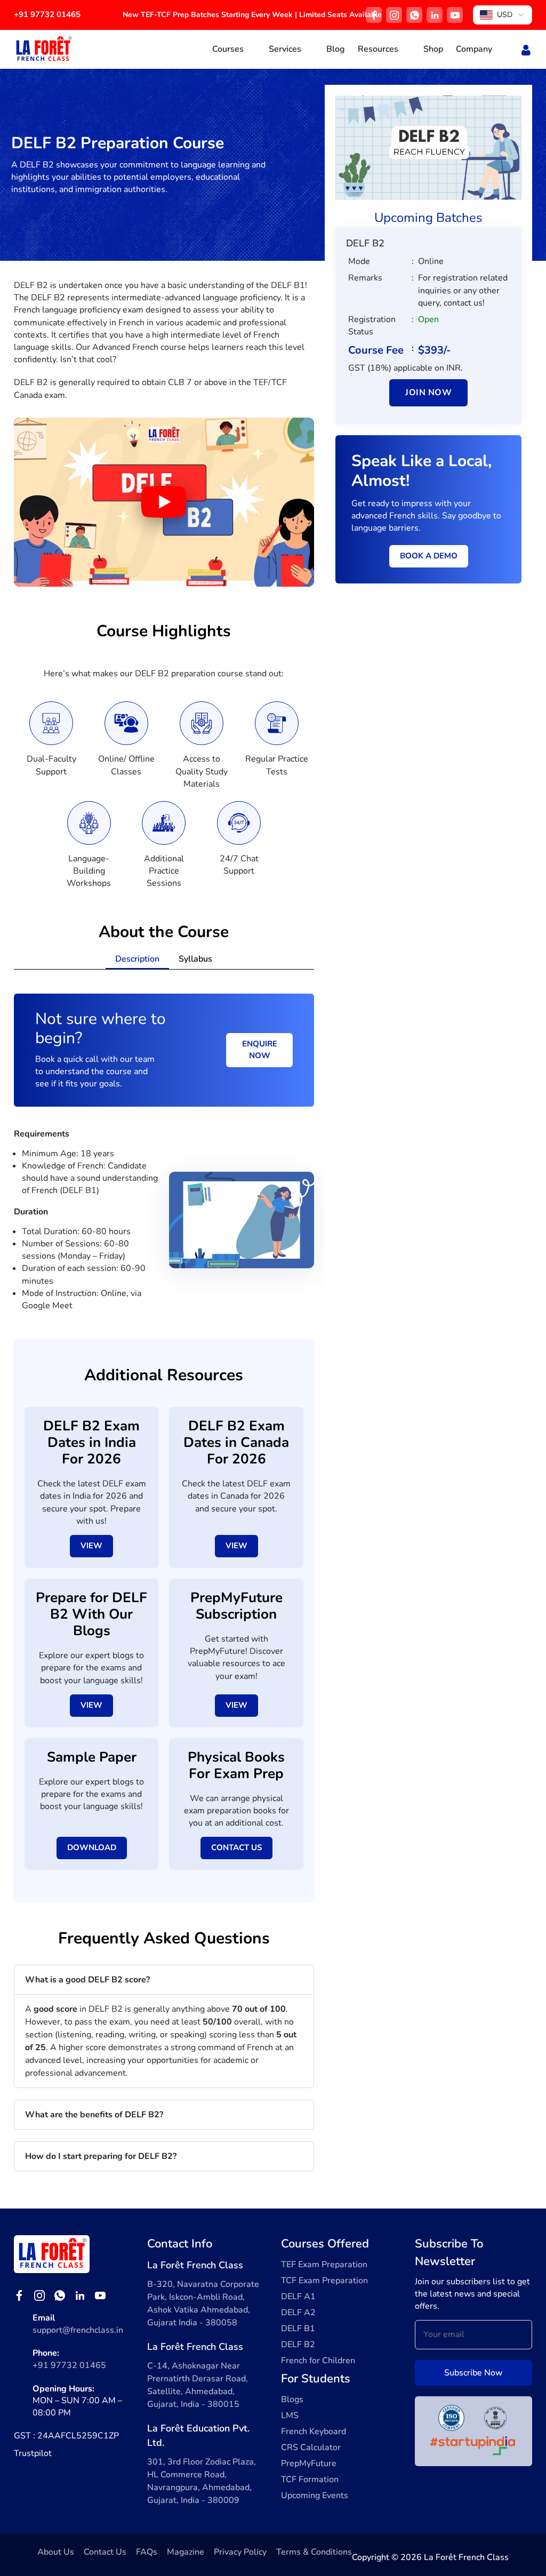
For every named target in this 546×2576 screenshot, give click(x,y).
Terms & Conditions (314, 2552)
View (91, 1546)
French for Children (318, 2361)
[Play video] (164, 502)
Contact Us (105, 2552)
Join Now (428, 393)
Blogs (292, 2399)
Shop (433, 49)
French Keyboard (314, 2431)
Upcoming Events (315, 2495)
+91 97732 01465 (47, 14)
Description (137, 959)
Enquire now (260, 1050)
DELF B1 (298, 2329)
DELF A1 (298, 2297)
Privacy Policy (240, 2552)
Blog (336, 49)
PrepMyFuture (309, 2463)
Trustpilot (33, 2453)
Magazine (186, 2552)
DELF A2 (298, 2313)
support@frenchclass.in (78, 2330)
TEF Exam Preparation (324, 2265)
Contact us (236, 1847)
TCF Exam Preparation (324, 2281)
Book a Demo (429, 556)
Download (92, 1847)
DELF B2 (298, 2345)
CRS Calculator (311, 2447)
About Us (56, 2552)
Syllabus (195, 959)
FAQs (147, 2552)
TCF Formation (310, 2479)
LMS (290, 2415)
